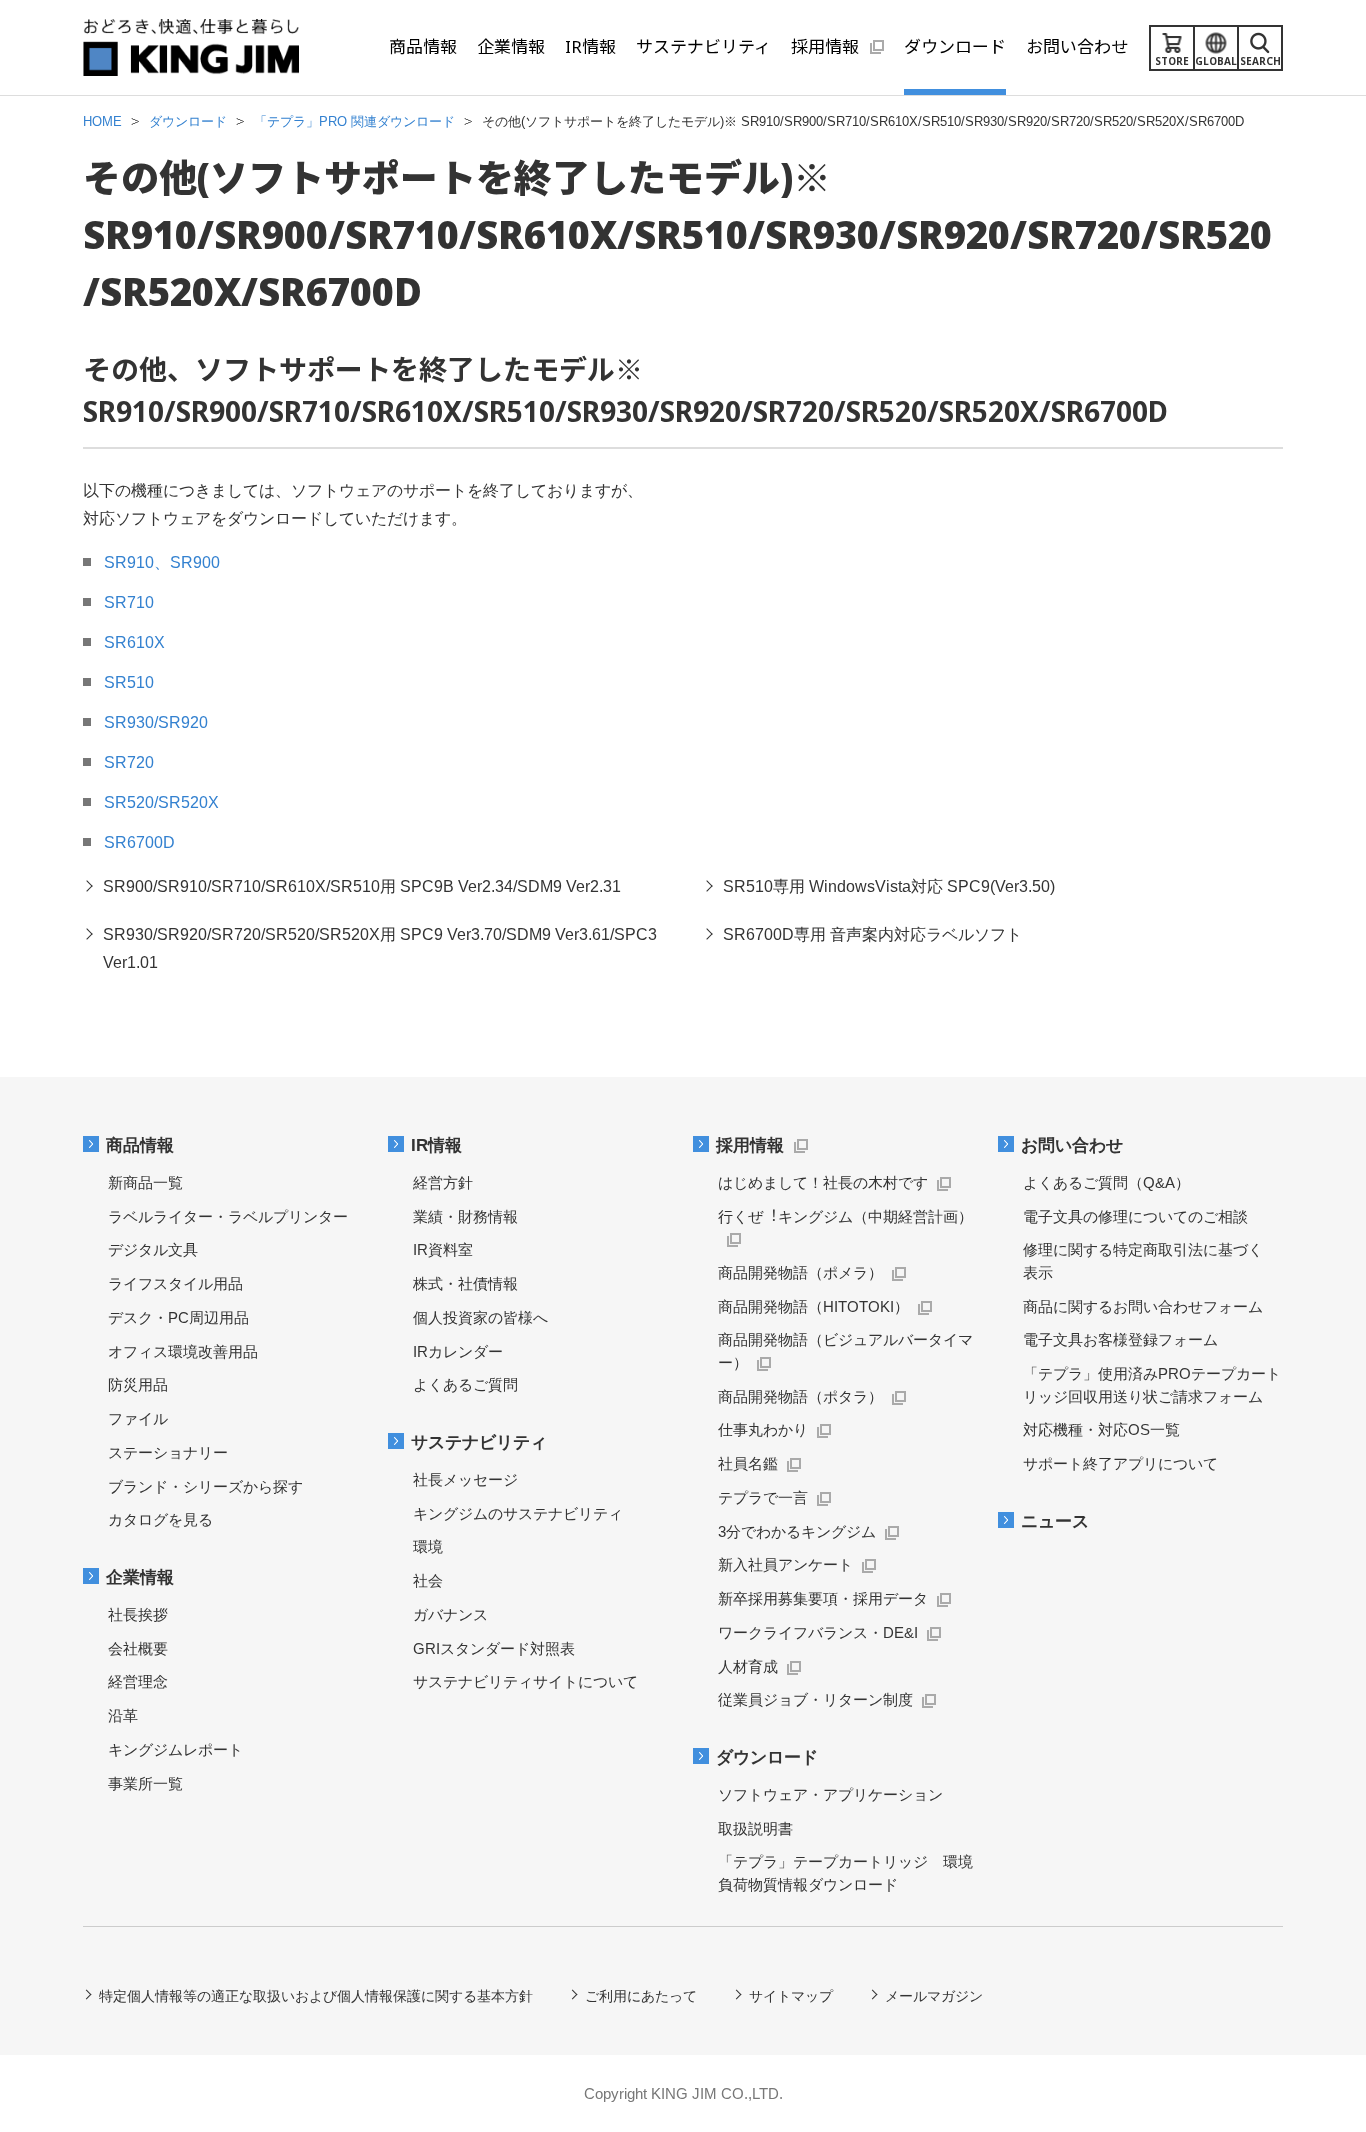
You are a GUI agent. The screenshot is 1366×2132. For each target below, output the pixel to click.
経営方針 (443, 1182)
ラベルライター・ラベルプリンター (228, 1216)
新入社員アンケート (785, 1564)
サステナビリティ (479, 1442)
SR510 (129, 682)
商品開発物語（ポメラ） (800, 1272)
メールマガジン (934, 1996)
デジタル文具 (153, 1249)
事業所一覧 (145, 1783)
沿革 (123, 1715)
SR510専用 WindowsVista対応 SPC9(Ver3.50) (889, 886)
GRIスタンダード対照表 (494, 1648)
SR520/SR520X (161, 802)
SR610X (134, 642)
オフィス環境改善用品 (183, 1351)
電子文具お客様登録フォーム (1120, 1339)
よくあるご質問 (465, 1384)
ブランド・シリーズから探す (205, 1486)
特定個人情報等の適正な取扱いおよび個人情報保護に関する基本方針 (316, 1996)
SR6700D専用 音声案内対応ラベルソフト (872, 934)
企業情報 (140, 1577)
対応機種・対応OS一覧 (1101, 1429)
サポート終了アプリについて (1120, 1463)
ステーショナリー (168, 1452)
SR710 (129, 602)
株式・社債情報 (465, 1283)
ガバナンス (450, 1614)
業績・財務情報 (465, 1216)
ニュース (1055, 1521)
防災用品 (138, 1384)
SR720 (129, 762)
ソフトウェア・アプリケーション (830, 1794)
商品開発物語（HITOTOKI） (813, 1306)
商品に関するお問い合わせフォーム (1143, 1306)
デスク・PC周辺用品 (178, 1317)
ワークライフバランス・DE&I (818, 1632)
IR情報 (436, 1145)
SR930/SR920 (156, 722)
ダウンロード (767, 1757)
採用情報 (750, 1145)
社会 (428, 1580)
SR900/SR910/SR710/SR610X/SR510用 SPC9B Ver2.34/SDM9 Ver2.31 (362, 886)
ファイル (138, 1418)
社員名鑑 (748, 1463)
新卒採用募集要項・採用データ (823, 1598)
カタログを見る (160, 1519)
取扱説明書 (755, 1828)
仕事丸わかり (763, 1429)
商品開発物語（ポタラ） (800, 1396)
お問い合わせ (1072, 1145)
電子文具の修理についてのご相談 (1135, 1216)
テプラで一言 (763, 1497)
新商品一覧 (145, 1182)
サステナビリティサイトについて (525, 1681)
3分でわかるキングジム (797, 1531)
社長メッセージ (465, 1479)
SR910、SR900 (162, 562)
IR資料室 (443, 1249)
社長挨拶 (138, 1614)
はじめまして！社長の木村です (823, 1182)
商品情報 (140, 1145)
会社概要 (138, 1648)
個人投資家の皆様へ (480, 1317)
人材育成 (748, 1666)
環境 (428, 1546)
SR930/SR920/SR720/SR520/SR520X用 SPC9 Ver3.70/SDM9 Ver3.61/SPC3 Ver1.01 (380, 948)
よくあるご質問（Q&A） (1106, 1182)
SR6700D (139, 842)
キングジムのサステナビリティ (518, 1513)
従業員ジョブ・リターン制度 (815, 1699)
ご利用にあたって (641, 1996)
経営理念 (138, 1681)
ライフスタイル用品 (175, 1283)
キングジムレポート (175, 1749)
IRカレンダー (458, 1351)
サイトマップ (791, 1996)
